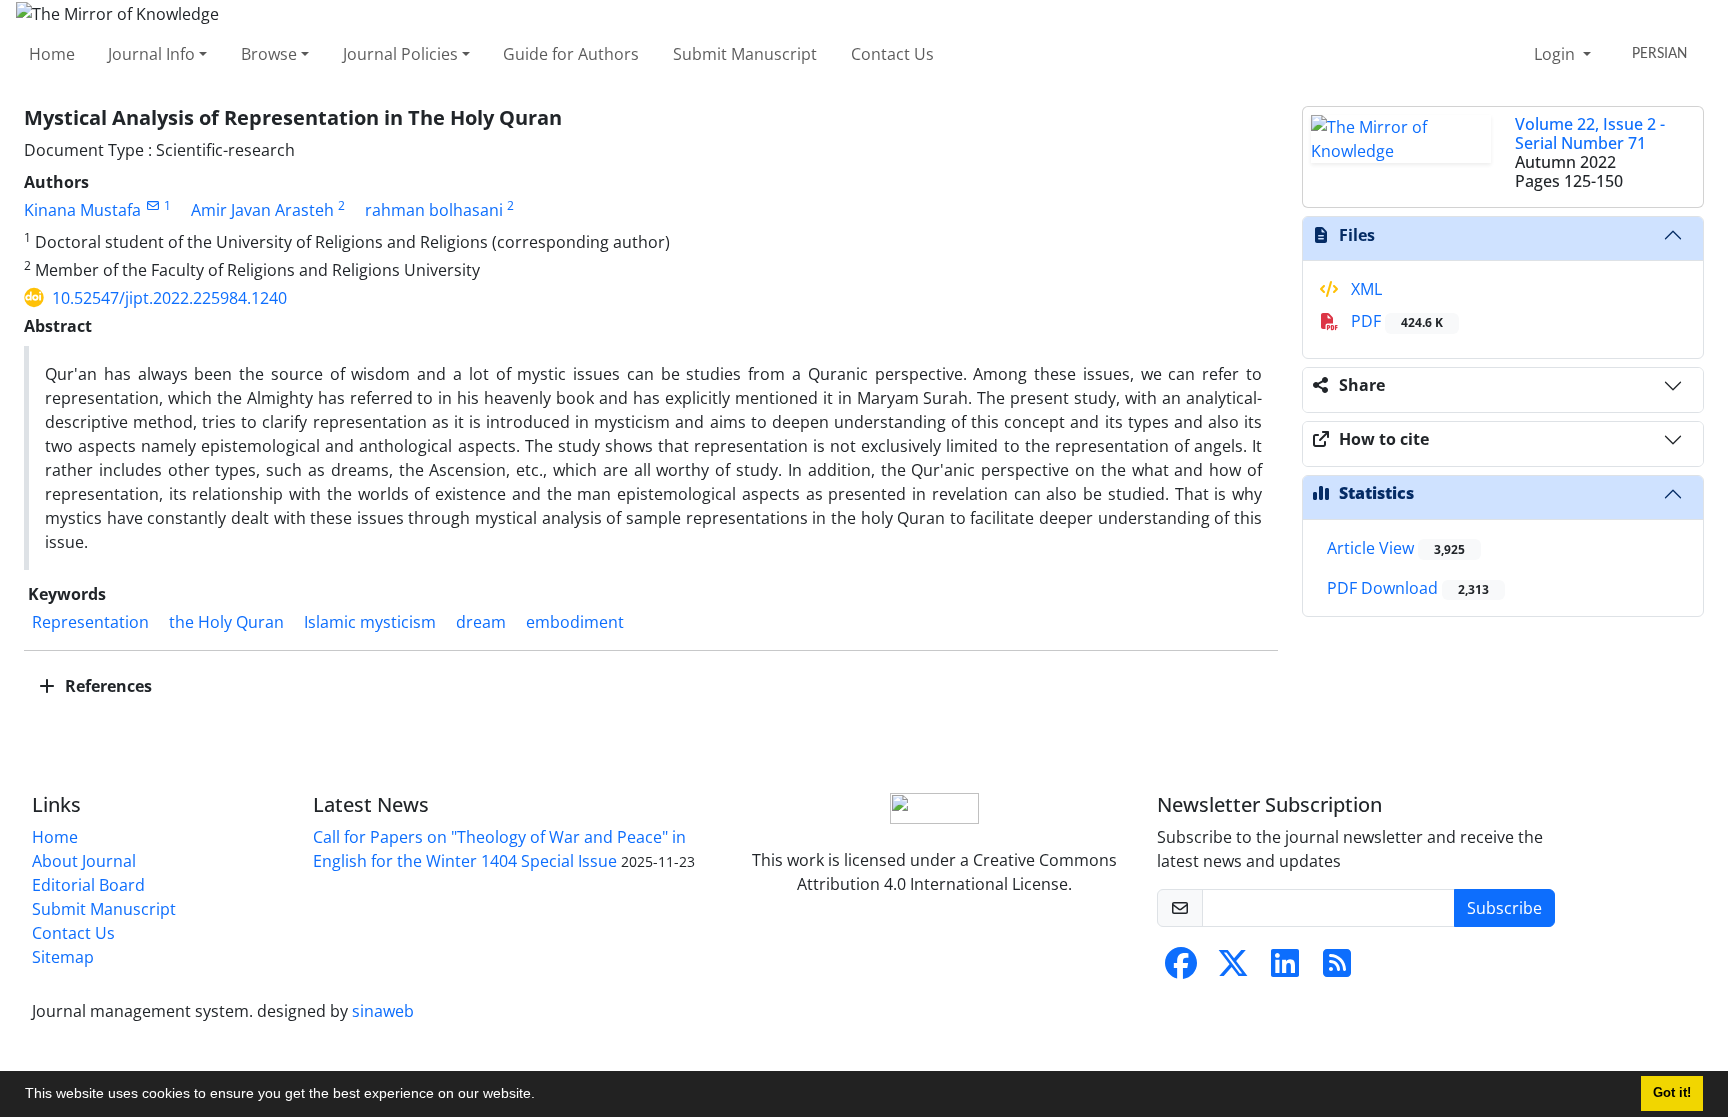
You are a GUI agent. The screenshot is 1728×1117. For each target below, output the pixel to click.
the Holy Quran (226, 622)
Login (1556, 54)
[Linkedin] (1285, 969)
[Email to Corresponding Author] (152, 205)
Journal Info (151, 54)
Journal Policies (400, 54)
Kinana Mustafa (82, 210)
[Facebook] (1181, 969)
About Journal (84, 861)
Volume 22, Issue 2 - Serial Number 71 (1590, 133)
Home (52, 54)
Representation (90, 622)
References (106, 686)
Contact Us (892, 54)
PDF (1395, 321)
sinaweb (383, 1011)
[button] (542, 1096)
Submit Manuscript (745, 54)
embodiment (575, 622)
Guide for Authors (571, 54)
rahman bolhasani (434, 210)
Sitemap (63, 957)
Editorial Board (88, 885)
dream (481, 622)
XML (1364, 289)
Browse (269, 54)
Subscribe (1504, 908)
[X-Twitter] (1233, 969)
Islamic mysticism (370, 622)
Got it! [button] (1672, 1093)
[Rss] (1337, 969)
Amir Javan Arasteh (262, 210)
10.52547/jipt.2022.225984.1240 (169, 298)
